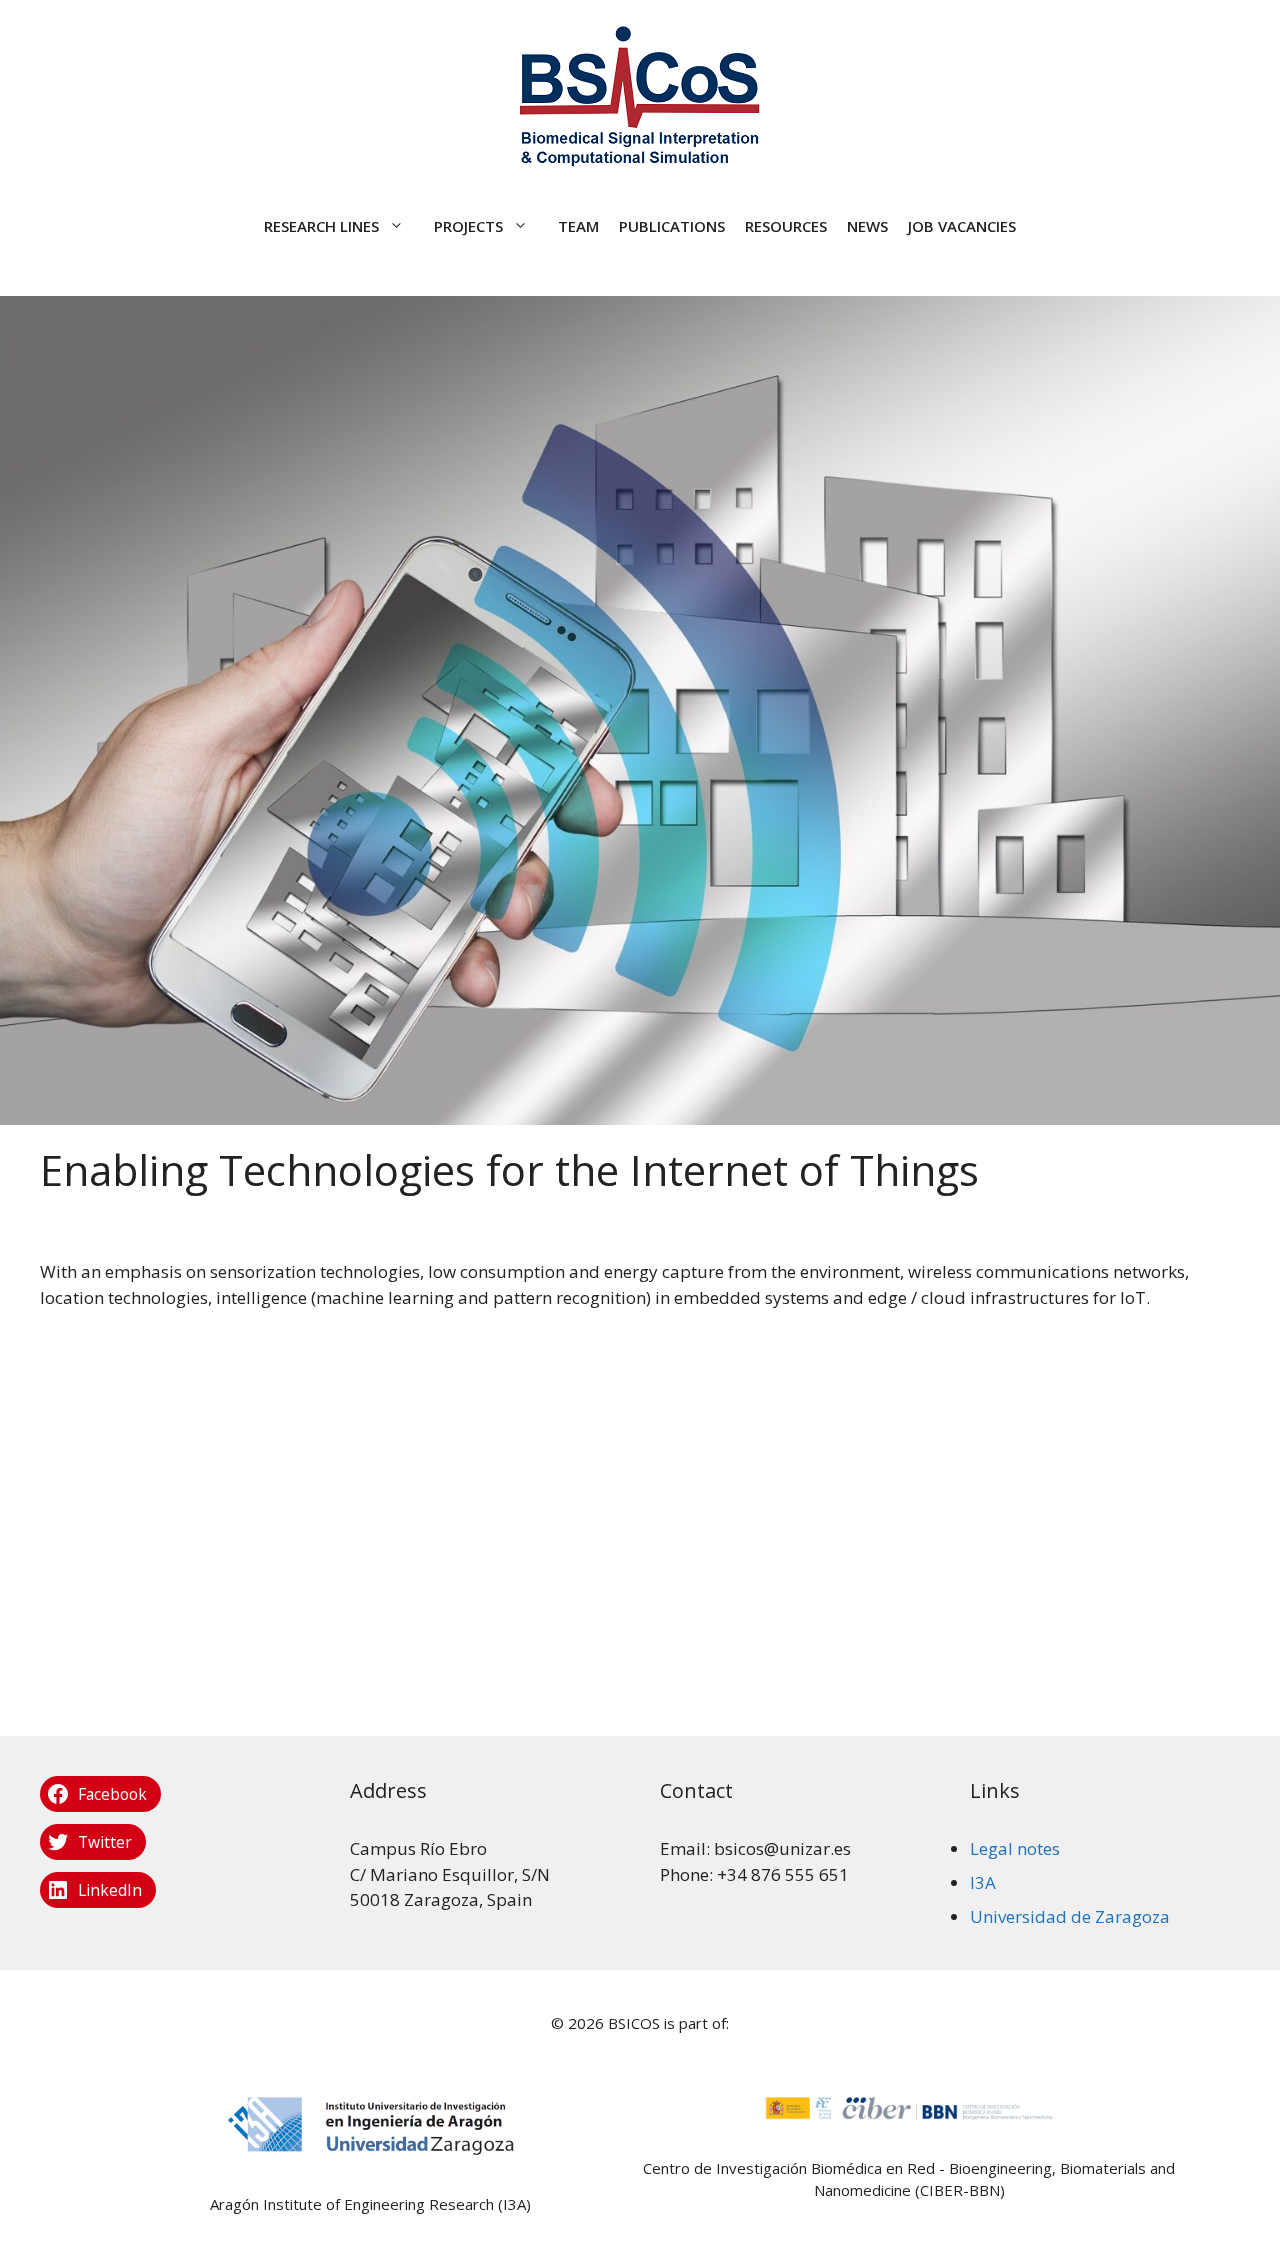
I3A (983, 1882)
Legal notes (1015, 1848)
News (867, 226)
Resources (786, 226)
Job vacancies (962, 226)
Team (578, 226)
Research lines (321, 226)
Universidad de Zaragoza (1070, 1916)
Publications (672, 226)
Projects (468, 226)
